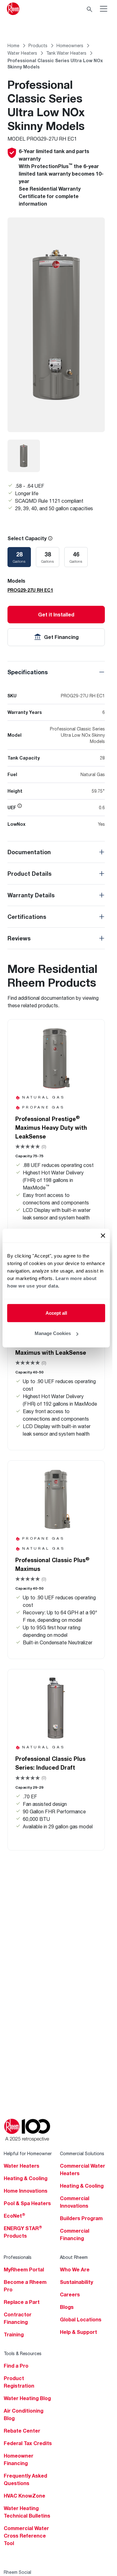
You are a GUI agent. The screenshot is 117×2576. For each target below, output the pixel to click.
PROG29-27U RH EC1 (30, 590)
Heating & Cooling (26, 2178)
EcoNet (15, 2216)
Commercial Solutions (82, 2153)
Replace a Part (22, 2302)
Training (14, 2334)
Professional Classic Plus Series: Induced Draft (50, 1763)
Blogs (67, 2307)
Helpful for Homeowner (28, 2153)
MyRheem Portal (24, 2270)
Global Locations (81, 2319)
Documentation (29, 852)
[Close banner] (103, 1235)
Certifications (27, 917)
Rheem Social (17, 2572)
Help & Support (78, 2332)
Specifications (28, 672)
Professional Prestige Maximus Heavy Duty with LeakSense (51, 1127)
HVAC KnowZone (24, 2496)
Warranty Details (31, 895)
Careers (70, 2294)
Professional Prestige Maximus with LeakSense (51, 1348)
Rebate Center (22, 2431)
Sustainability (76, 2282)
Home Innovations (26, 2191)
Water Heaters (22, 2166)
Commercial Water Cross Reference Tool (26, 2536)
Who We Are (75, 2270)
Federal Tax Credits (28, 2443)
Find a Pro (16, 2366)
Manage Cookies (53, 1333)
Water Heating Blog (27, 2398)
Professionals (18, 2257)
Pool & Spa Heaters (27, 2203)
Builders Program (81, 2218)
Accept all (56, 1313)
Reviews (19, 938)
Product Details (29, 874)
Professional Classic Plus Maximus (52, 1564)
